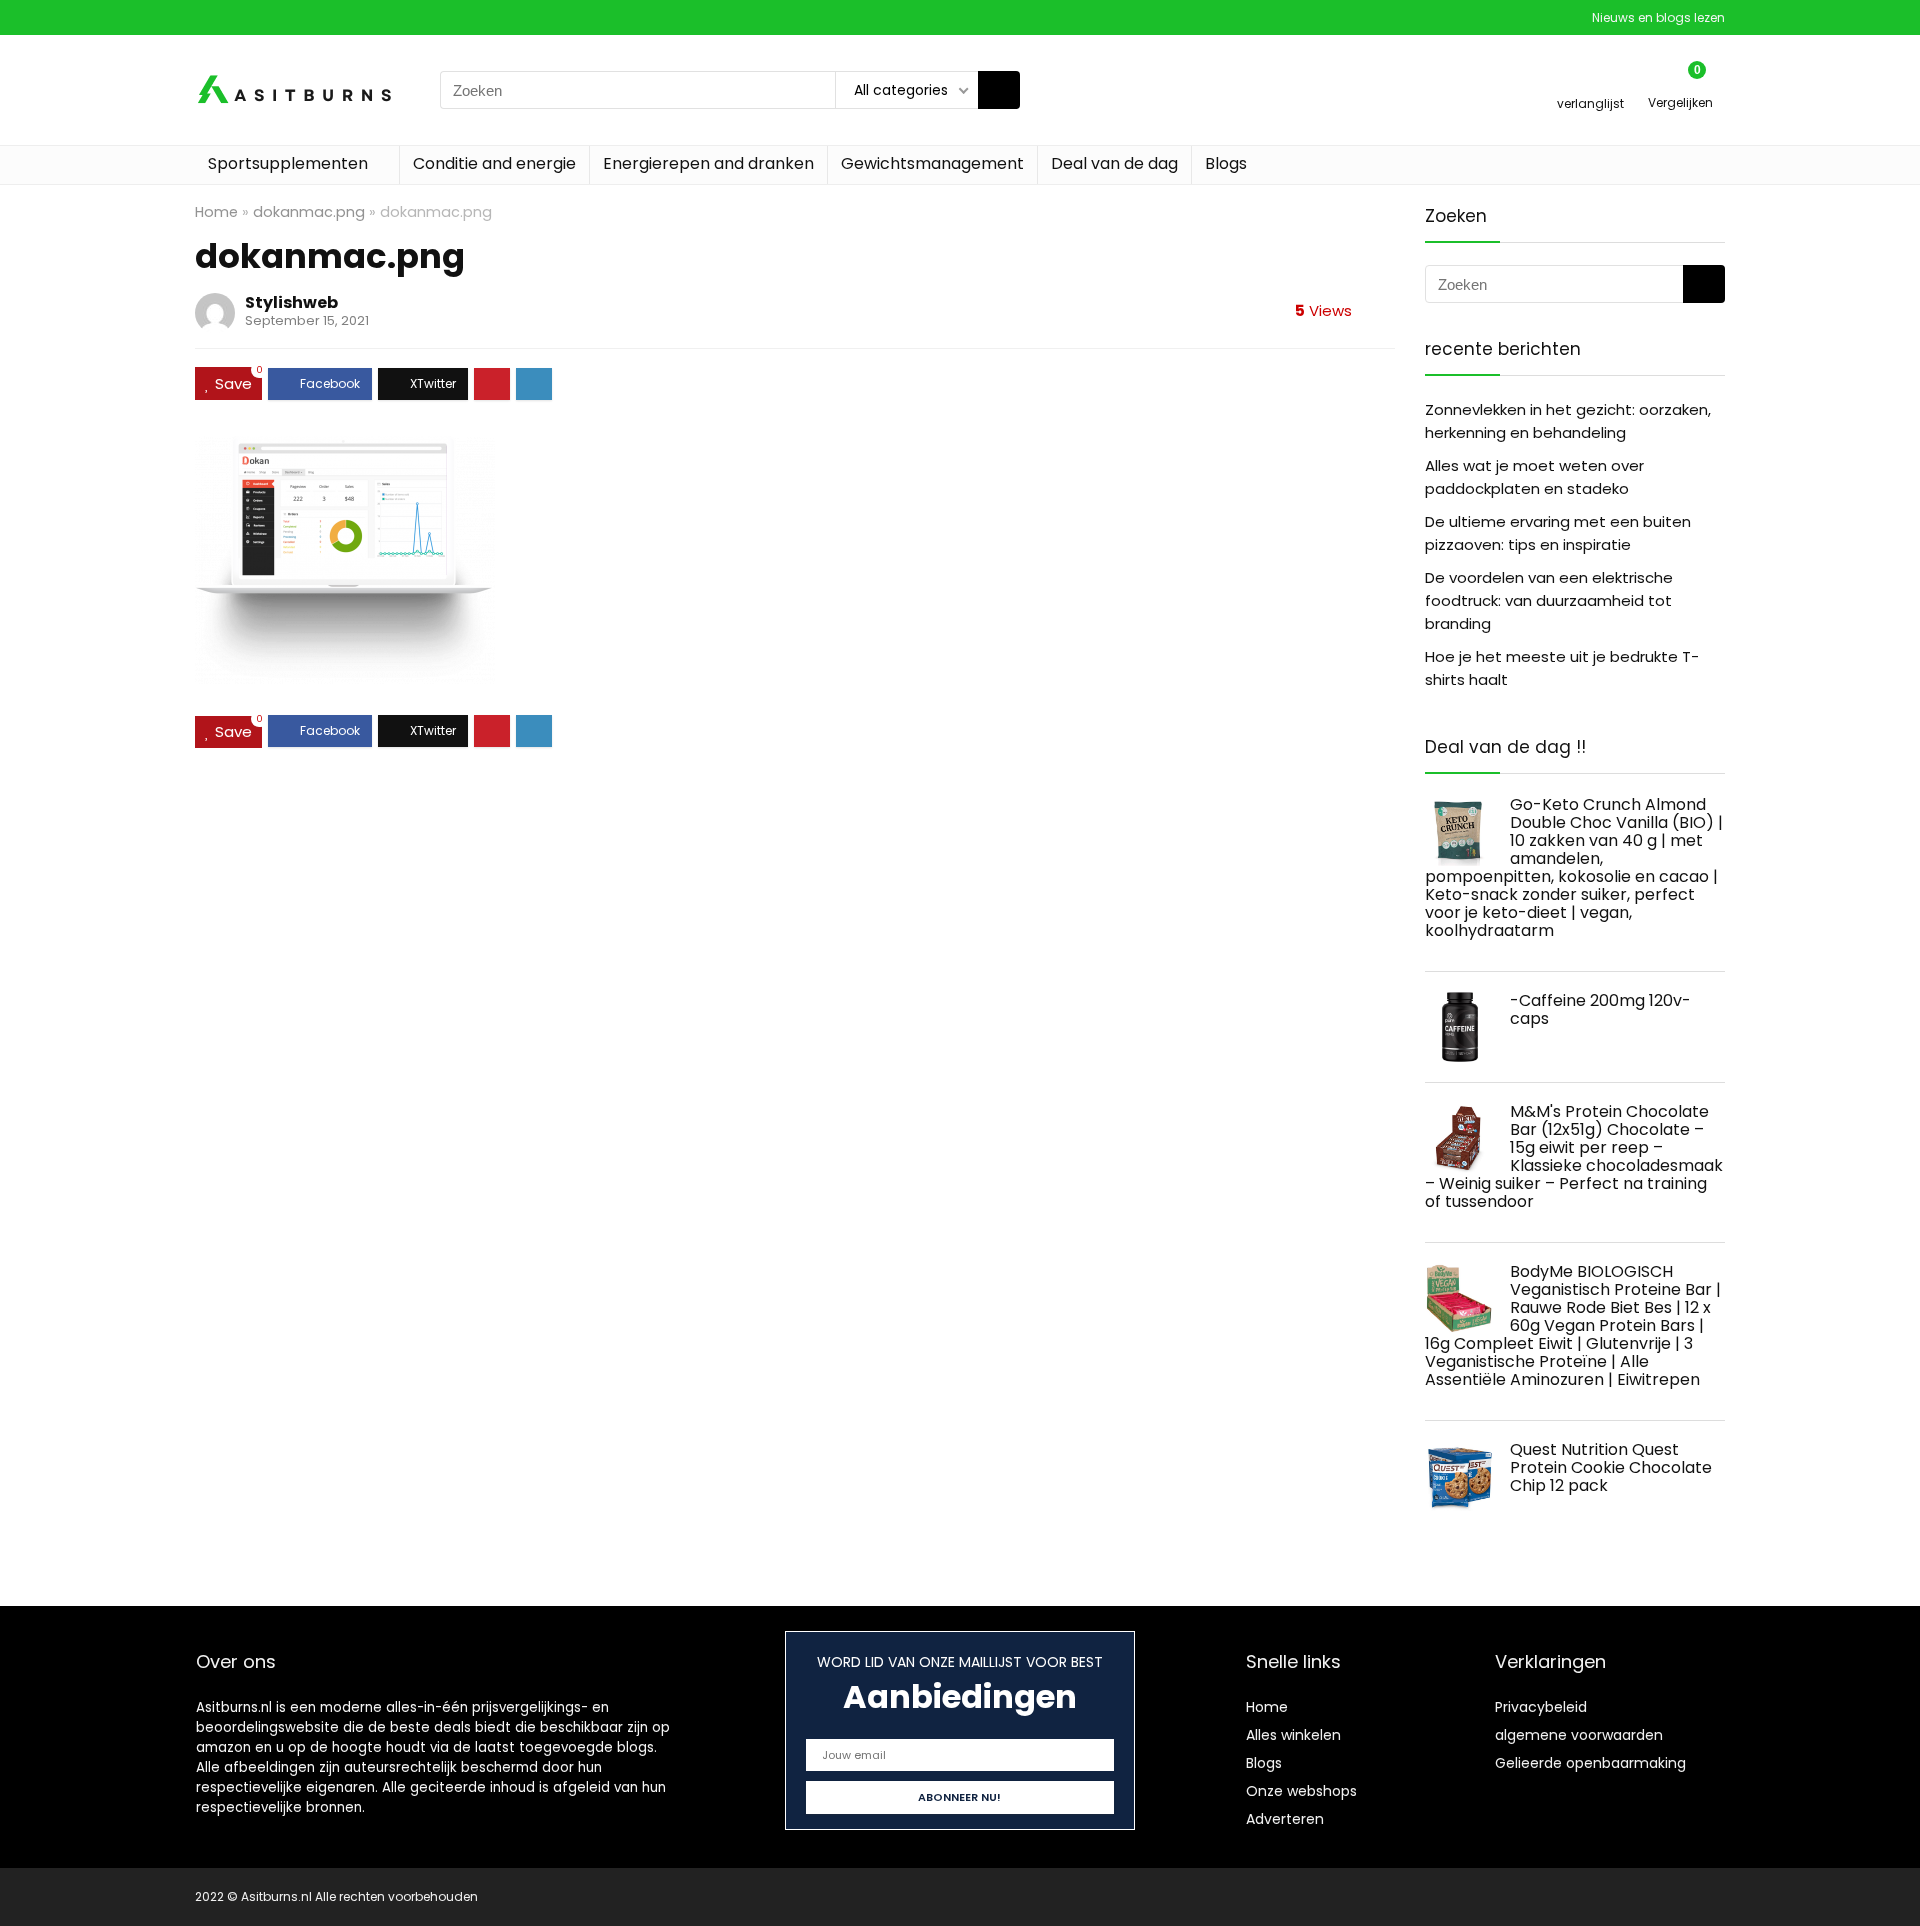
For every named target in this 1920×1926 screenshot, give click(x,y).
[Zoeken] (999, 90)
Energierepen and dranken (708, 163)
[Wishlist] (1590, 81)
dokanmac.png (309, 212)
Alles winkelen (1293, 1735)
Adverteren (1285, 1819)
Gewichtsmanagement (932, 163)
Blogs (1226, 163)
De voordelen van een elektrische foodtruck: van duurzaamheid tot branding (1549, 600)
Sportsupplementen (288, 163)
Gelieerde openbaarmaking (1590, 1763)
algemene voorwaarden (1579, 1735)
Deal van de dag (1114, 163)
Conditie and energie (494, 163)
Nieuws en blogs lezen (1658, 17)
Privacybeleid (1541, 1707)
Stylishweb (291, 302)
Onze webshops (1301, 1791)
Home (216, 212)
